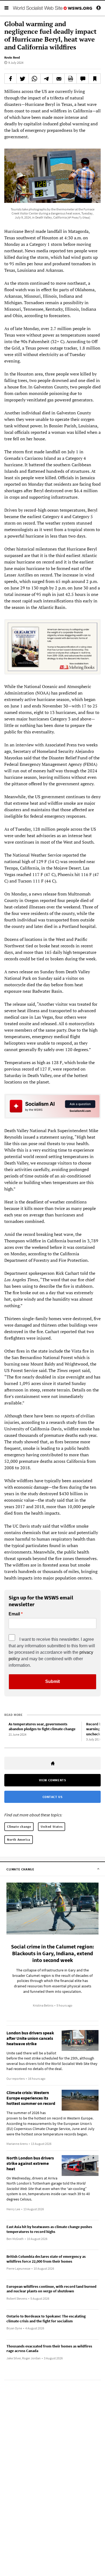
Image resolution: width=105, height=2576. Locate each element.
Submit (52, 1681)
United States (52, 1827)
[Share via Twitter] (23, 79)
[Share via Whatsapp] (35, 79)
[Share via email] (59, 79)
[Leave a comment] (83, 79)
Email (14, 1614)
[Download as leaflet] (71, 79)
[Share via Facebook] (10, 79)
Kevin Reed (12, 57)
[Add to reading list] (94, 79)
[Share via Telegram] (47, 79)
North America (19, 1839)
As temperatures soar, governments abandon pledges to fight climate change (42, 1727)
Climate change (19, 1827)
